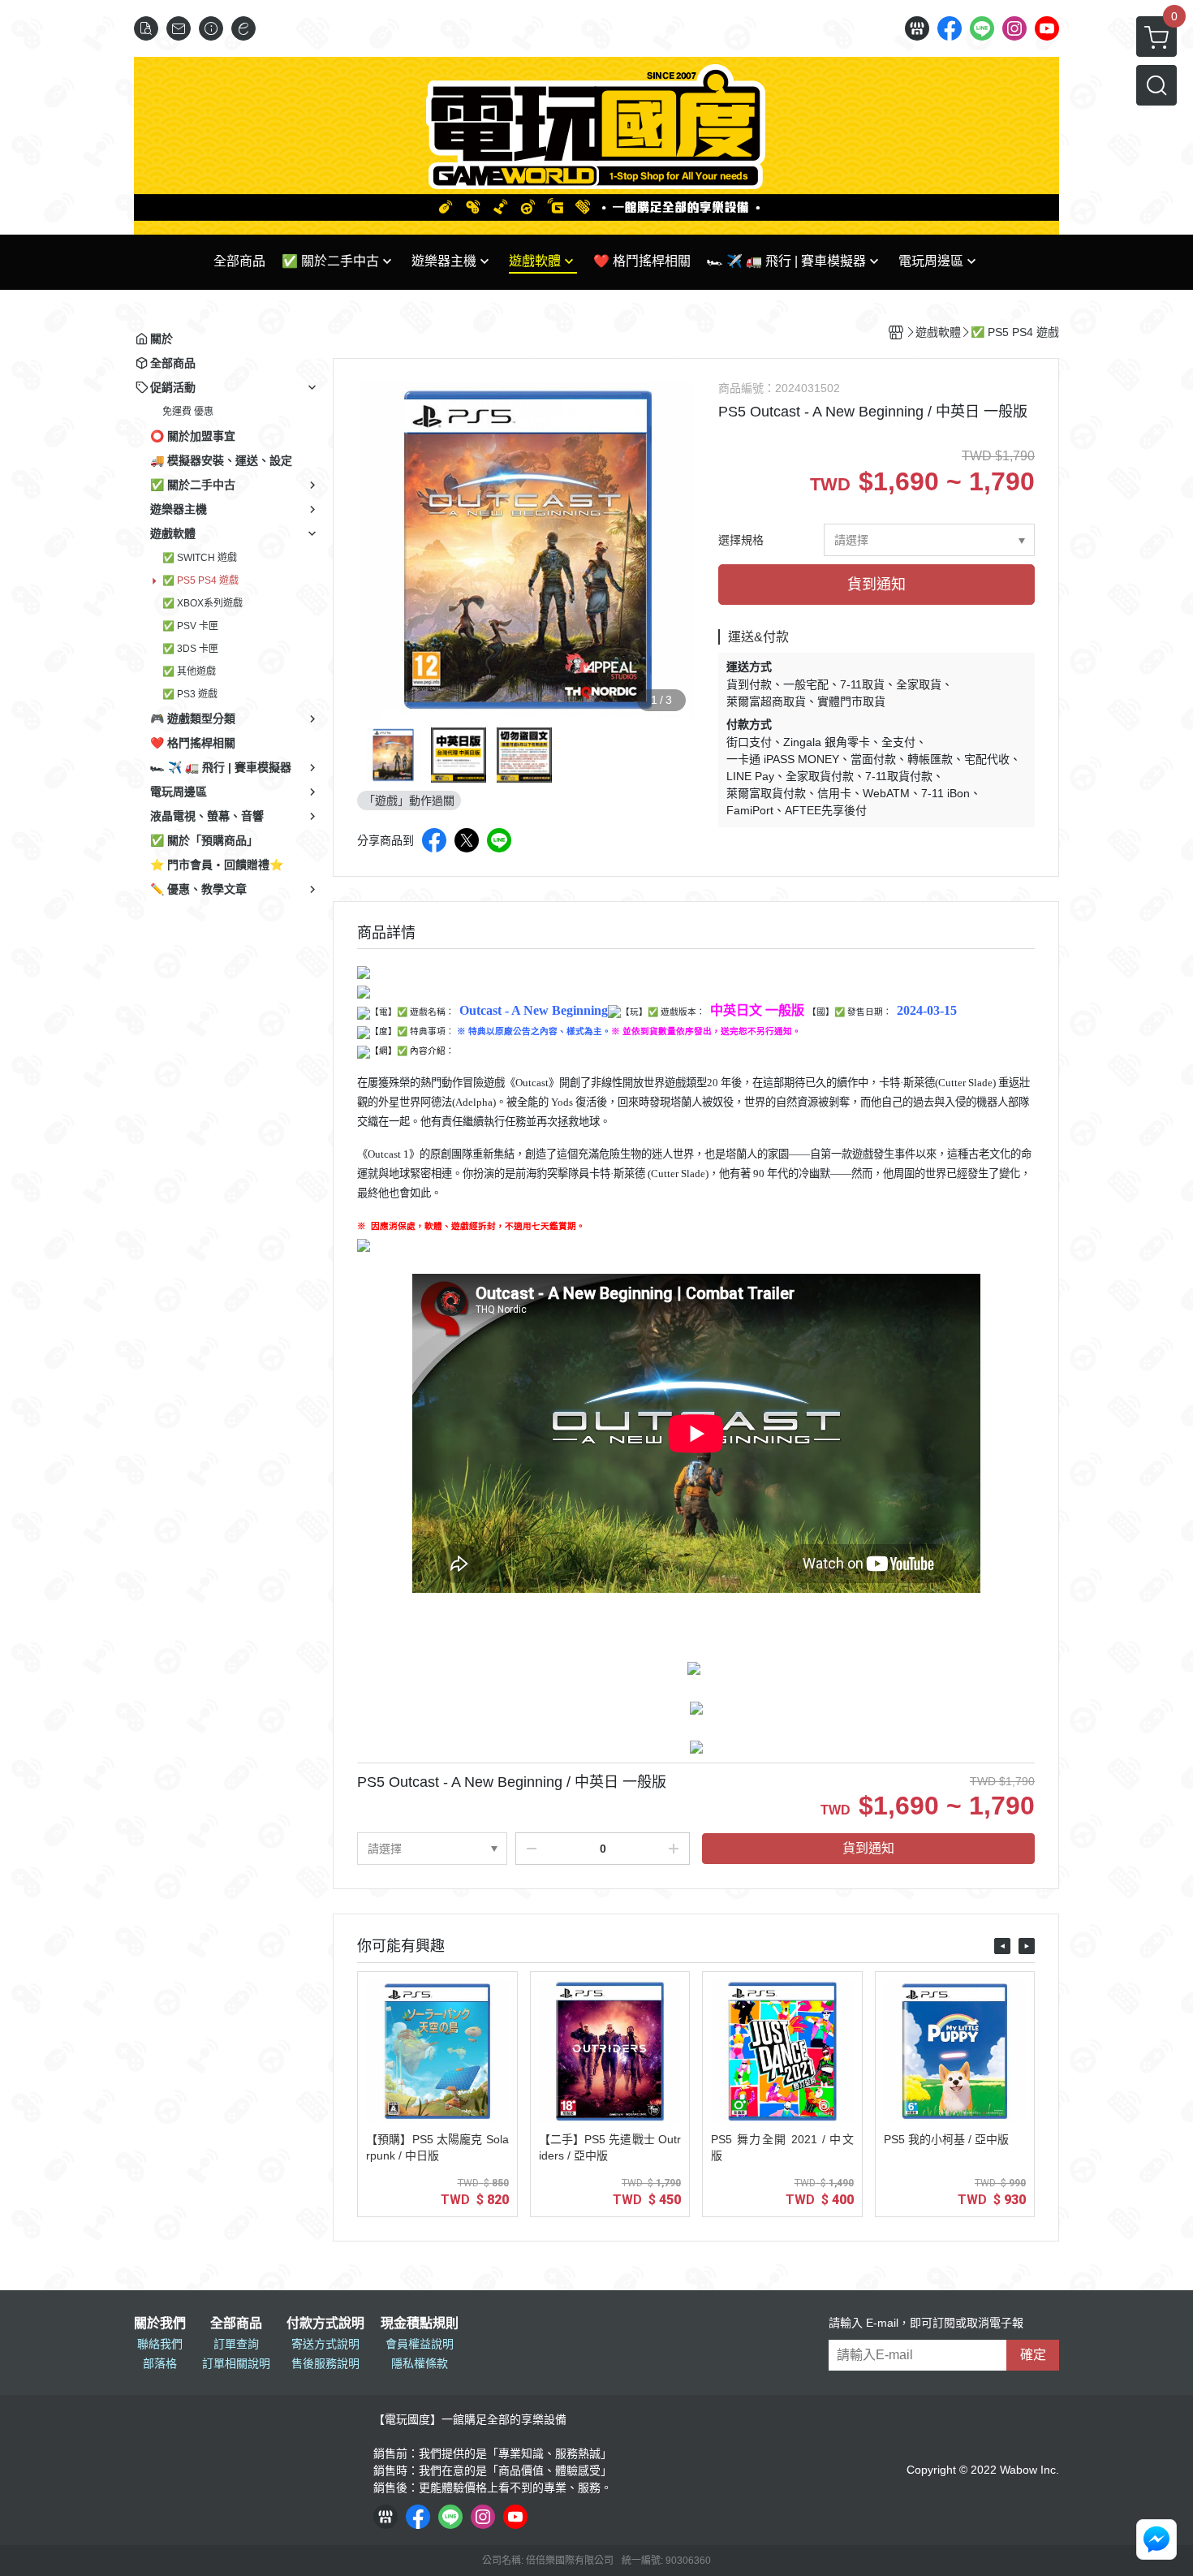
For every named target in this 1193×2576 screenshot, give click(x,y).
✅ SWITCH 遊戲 (200, 558)
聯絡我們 (160, 2344)
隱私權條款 (420, 2363)
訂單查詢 (236, 2344)
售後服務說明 (325, 2363)
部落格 (160, 2363)
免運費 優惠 (188, 412)
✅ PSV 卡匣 (190, 626)
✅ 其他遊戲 (189, 671)
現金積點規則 (420, 2324)
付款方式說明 (325, 2324)
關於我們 (160, 2324)
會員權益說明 (420, 2344)
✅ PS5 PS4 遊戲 (200, 580)
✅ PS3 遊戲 (190, 694)
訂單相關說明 (236, 2363)
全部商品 (236, 2324)
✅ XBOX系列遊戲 (202, 603)
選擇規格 (741, 540)
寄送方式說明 (325, 2344)
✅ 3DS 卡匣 (190, 649)
